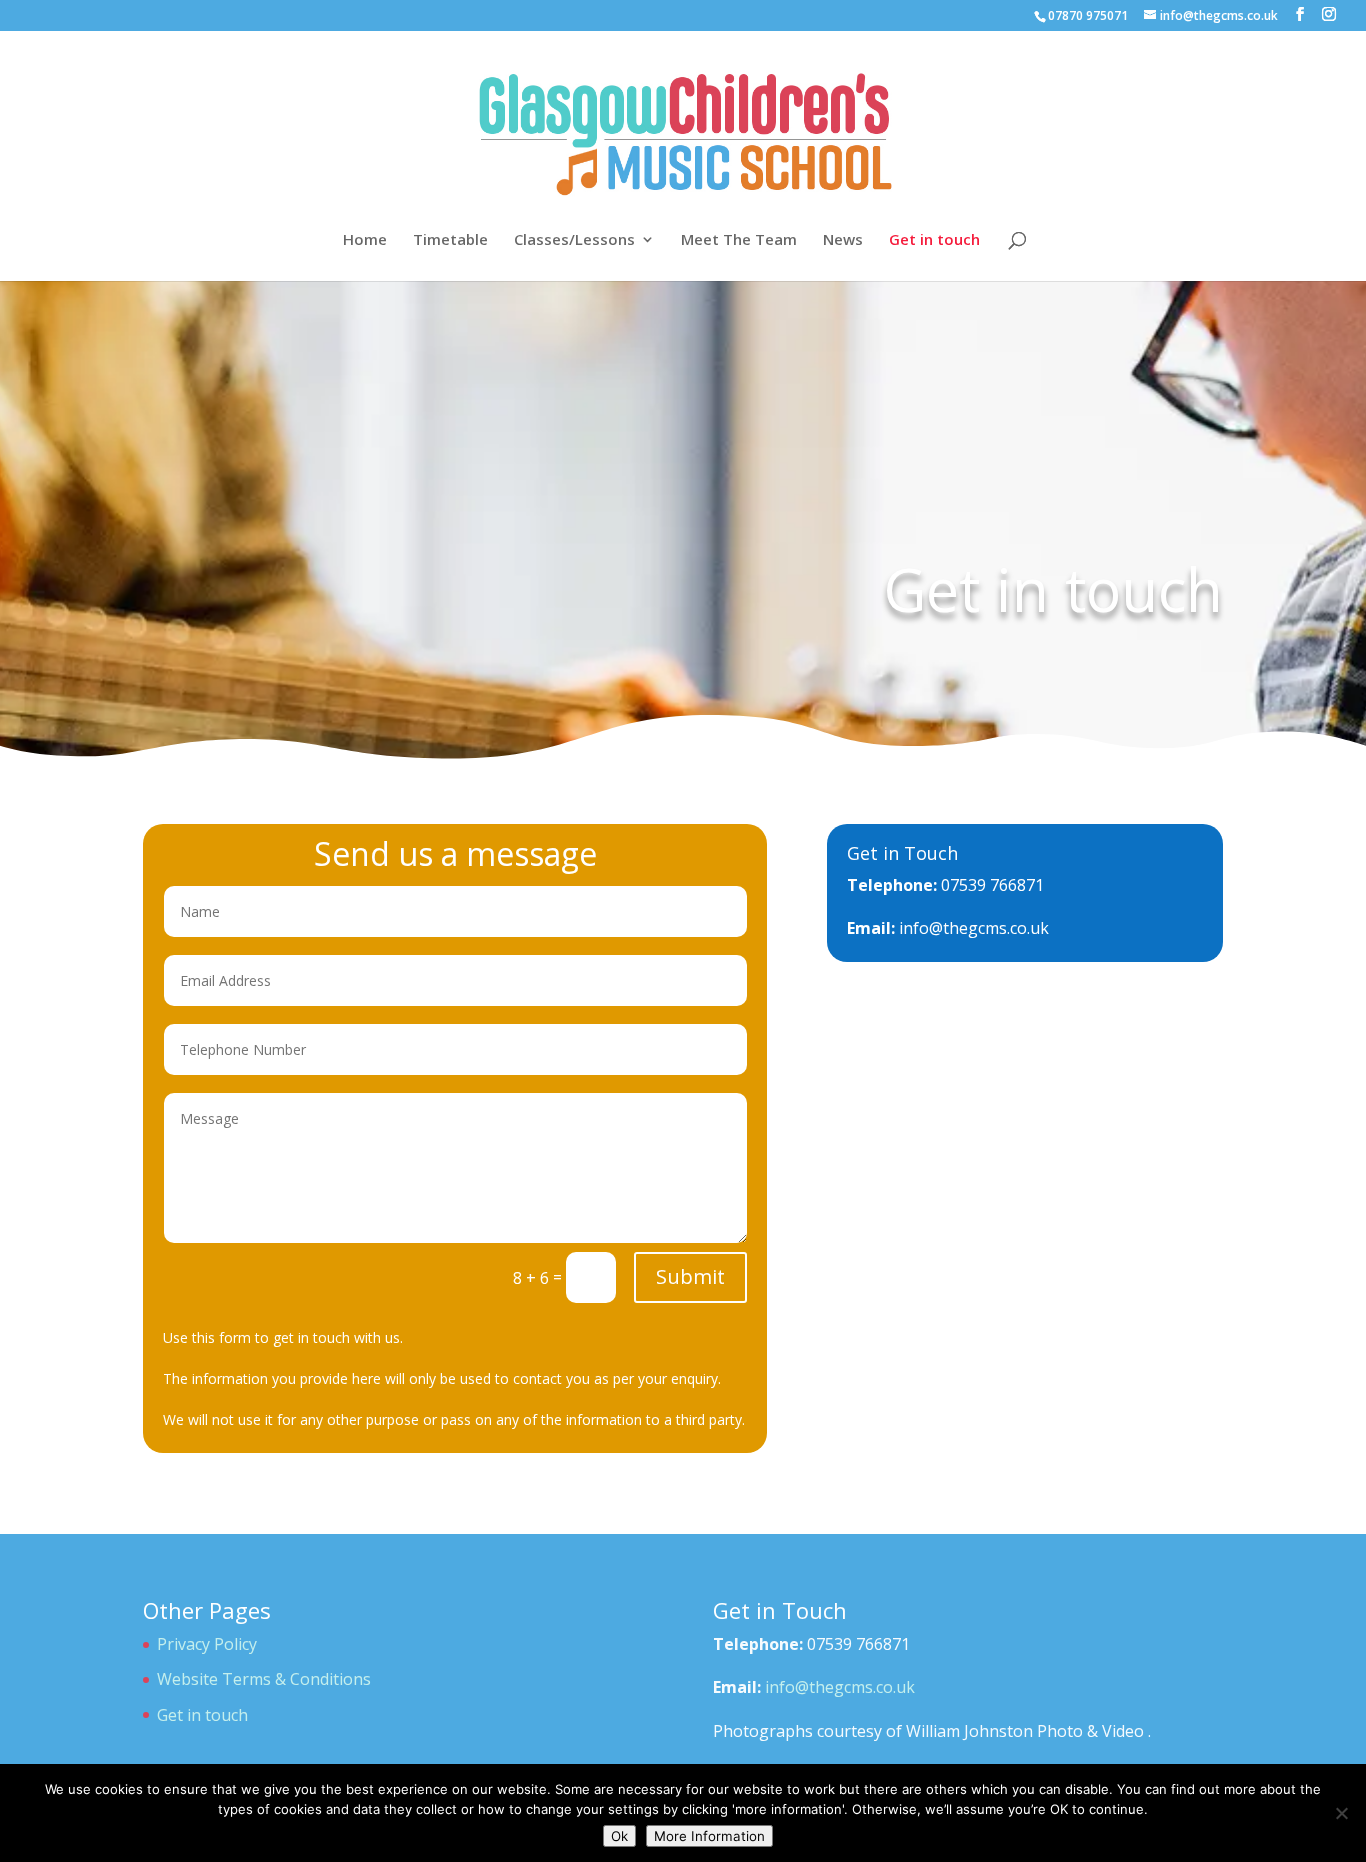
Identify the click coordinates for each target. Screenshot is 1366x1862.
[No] (1341, 1813)
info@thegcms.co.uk (974, 928)
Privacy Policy (207, 1644)
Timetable (450, 240)
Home (365, 240)
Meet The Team (739, 240)
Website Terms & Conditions (264, 1679)
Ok (619, 1836)
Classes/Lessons (574, 240)
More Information (709, 1836)
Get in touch (934, 240)
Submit (690, 1276)
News (843, 240)
